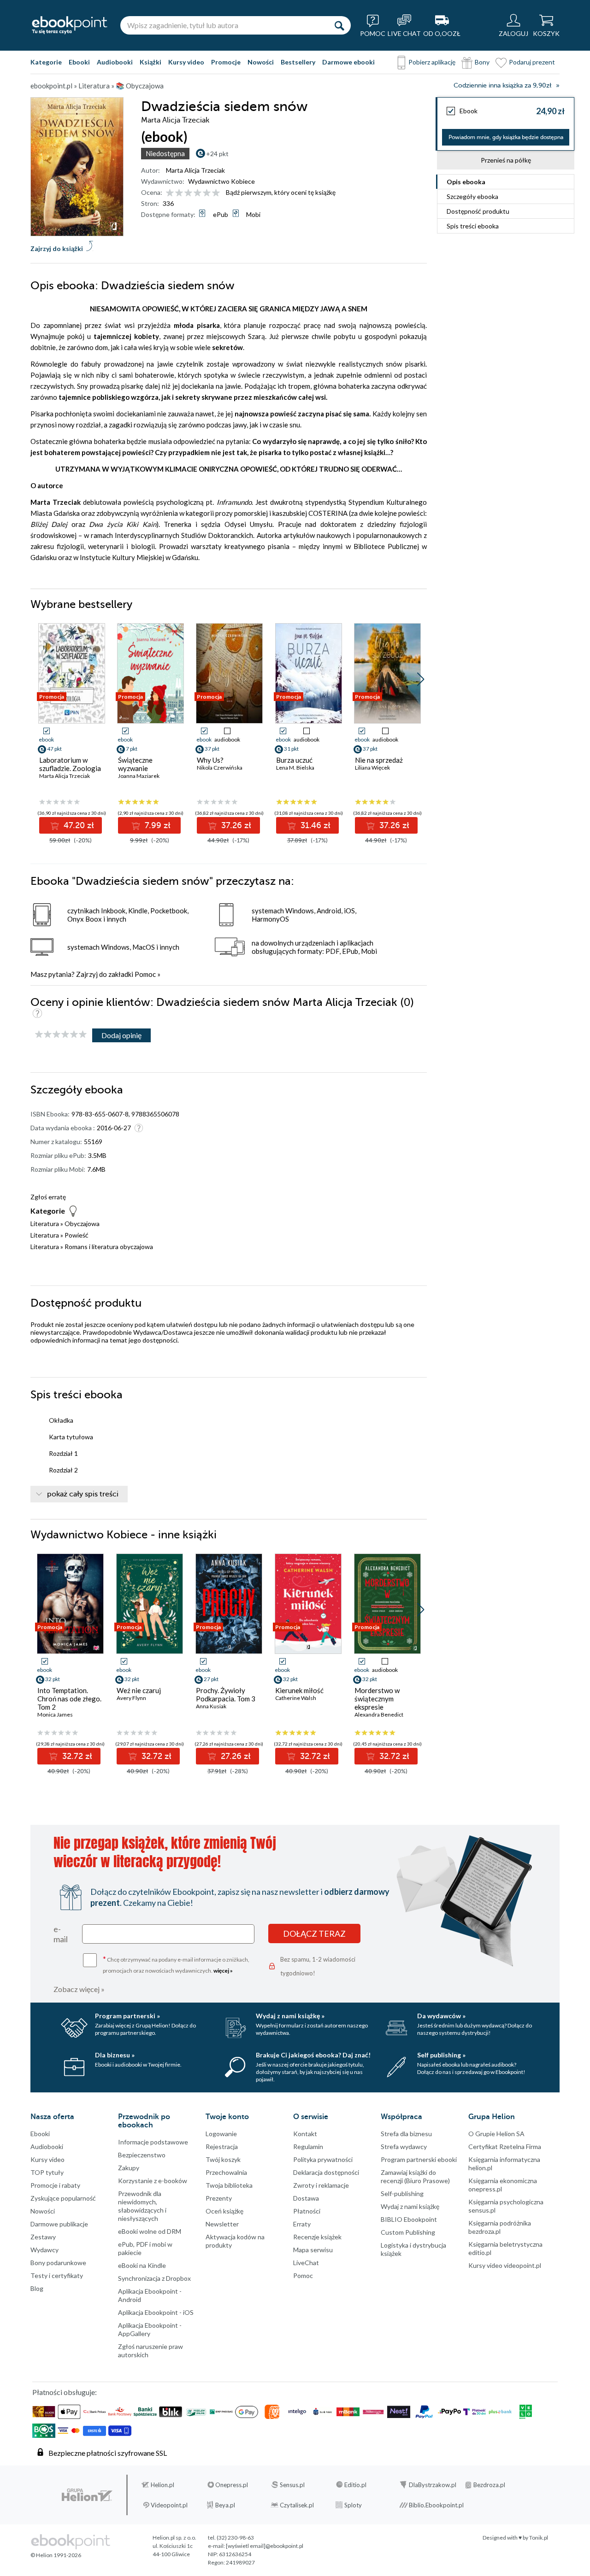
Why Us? (210, 760)
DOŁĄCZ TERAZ (314, 1933)
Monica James (55, 1714)
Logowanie (221, 2134)
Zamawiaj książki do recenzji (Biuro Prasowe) (415, 2176)
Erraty (302, 2224)
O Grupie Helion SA (496, 2134)
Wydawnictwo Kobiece (221, 181)
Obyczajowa (82, 1224)
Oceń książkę (224, 2211)
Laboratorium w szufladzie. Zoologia (70, 764)
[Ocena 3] (188, 193)
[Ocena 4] (198, 193)
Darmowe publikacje (59, 2224)
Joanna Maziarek (139, 776)
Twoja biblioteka (229, 2185)
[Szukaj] (339, 25)
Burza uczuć (294, 760)
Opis (466, 182)
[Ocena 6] (216, 193)
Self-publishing (402, 2193)
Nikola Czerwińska (220, 768)
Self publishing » (441, 2055)
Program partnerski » (127, 2016)
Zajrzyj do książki (57, 248)
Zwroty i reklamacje (321, 2185)
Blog (37, 2288)
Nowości (261, 62)
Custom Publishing (408, 2232)
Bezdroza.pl (489, 2485)
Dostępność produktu (478, 211)
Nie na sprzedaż (379, 760)
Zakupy (129, 2168)
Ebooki (79, 62)
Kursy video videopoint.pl (505, 2265)
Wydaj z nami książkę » (290, 2016)
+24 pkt (217, 154)
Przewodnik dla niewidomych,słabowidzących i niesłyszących (142, 2206)
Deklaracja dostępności (326, 2172)
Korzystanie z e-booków (153, 2181)
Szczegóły (472, 196)
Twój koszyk (223, 2159)
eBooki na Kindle (142, 2265)
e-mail (61, 1934)
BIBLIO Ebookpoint (409, 2219)
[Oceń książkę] (194, 192)
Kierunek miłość (299, 1690)
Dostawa (306, 2198)
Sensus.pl (292, 2485)
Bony (482, 62)
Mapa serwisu (313, 2250)
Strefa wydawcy (404, 2147)
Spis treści (473, 226)
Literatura (45, 1224)
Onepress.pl (232, 2485)
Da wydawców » (441, 2016)
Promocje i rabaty (55, 2185)
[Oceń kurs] (61, 1035)
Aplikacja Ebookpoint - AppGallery (150, 2329)
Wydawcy (44, 2250)
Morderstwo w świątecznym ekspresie (377, 1699)
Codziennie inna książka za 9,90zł (502, 85)
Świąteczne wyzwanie (135, 764)
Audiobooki (115, 62)
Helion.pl (162, 2485)
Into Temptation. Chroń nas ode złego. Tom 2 (69, 1699)
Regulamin (308, 2147)
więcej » (223, 1971)
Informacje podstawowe (153, 2142)
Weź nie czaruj (139, 1690)
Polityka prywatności (323, 2159)
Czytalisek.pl (297, 2505)
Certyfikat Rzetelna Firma (505, 2147)
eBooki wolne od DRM (150, 2231)
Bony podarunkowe (58, 2263)
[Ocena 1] (170, 193)
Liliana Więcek (372, 768)
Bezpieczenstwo (142, 2155)
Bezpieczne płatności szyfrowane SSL (108, 2453)
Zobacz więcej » (79, 1989)
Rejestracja (222, 2147)
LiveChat (306, 2263)
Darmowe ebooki (348, 62)
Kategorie (46, 62)
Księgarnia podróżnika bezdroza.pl (500, 2227)
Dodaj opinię (121, 1035)
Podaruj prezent (532, 62)
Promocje (226, 62)
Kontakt (305, 2134)
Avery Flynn (131, 1698)
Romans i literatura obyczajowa (109, 1247)
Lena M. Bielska (295, 768)
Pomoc (145, 974)
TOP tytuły (47, 2172)
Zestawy (43, 2237)
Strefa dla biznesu (406, 2134)
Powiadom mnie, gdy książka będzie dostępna (506, 137)
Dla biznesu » (115, 2055)
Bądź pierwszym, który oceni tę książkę (281, 192)
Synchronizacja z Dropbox (154, 2278)
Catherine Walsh (296, 1698)
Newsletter (222, 2224)
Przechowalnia (226, 2172)
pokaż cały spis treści (83, 1494)
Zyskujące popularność (63, 2198)
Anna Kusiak (211, 1706)
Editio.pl (355, 2485)
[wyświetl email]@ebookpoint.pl (265, 2546)
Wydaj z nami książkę (410, 2206)
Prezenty (219, 2198)
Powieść (77, 1235)
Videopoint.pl (169, 2505)
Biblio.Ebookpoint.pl (436, 2505)
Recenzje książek (317, 2237)
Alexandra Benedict (379, 1714)
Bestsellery (298, 62)
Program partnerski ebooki (419, 2159)
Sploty (353, 2505)
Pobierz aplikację (432, 62)
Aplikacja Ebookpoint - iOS (156, 2312)
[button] (421, 679)
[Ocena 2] (179, 193)
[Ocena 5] (207, 193)
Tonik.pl (539, 2538)
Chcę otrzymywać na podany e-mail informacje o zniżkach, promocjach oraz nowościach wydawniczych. (176, 1964)
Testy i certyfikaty (57, 2275)
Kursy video (186, 62)
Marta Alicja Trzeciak (195, 170)
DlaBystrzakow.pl (433, 2485)
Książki (150, 62)
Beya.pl (225, 2505)
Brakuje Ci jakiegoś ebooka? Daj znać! (313, 2055)
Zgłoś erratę (48, 1197)
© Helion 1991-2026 (56, 2555)
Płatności (307, 2211)
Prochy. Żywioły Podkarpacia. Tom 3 (226, 1694)
